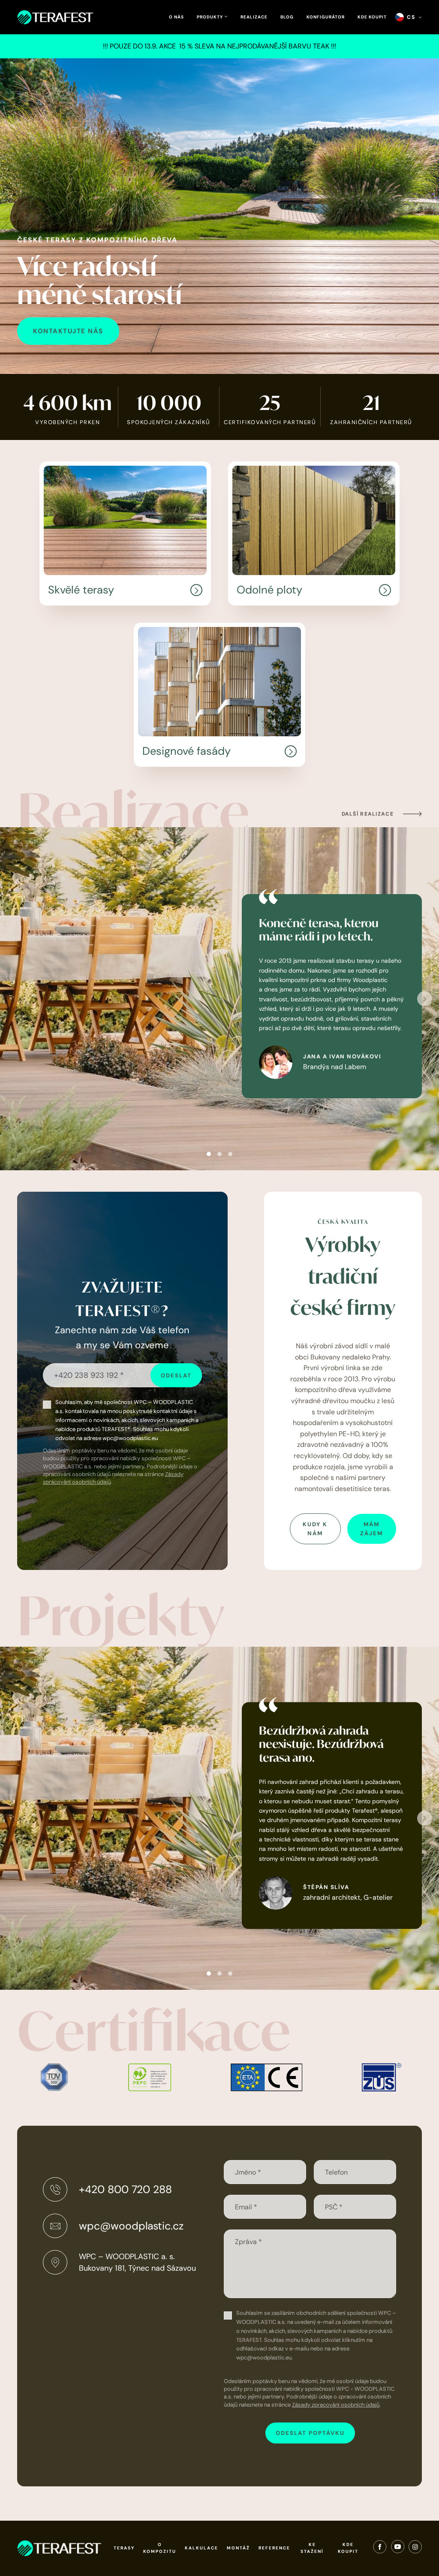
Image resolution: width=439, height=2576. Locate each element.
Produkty (210, 17)
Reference (274, 2548)
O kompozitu (160, 2548)
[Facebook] (380, 2549)
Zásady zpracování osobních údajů (336, 2405)
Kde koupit (372, 17)
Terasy (124, 2548)
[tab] (209, 1154)
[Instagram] (415, 2549)
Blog (287, 17)
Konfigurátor (326, 17)
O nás (176, 17)
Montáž (238, 2548)
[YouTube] (398, 2549)
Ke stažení (312, 2548)
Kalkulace (201, 2548)
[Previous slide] (14, 999)
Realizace (254, 17)
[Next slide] (425, 999)
